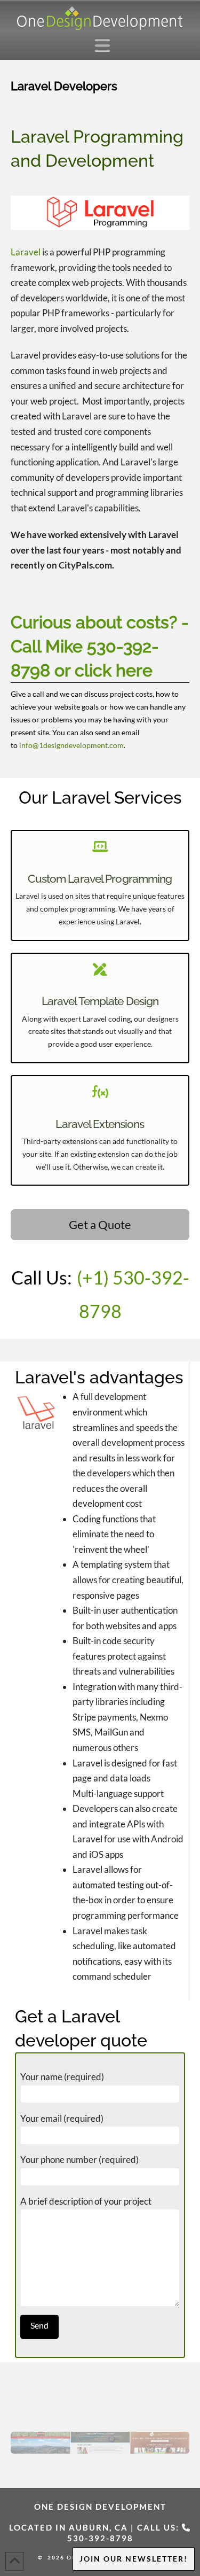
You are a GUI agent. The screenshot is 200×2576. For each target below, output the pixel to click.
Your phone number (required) (79, 2159)
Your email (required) (62, 2118)
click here (114, 670)
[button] (105, 45)
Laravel (26, 252)
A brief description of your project (86, 2201)
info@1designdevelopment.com (71, 745)
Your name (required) (62, 2077)
